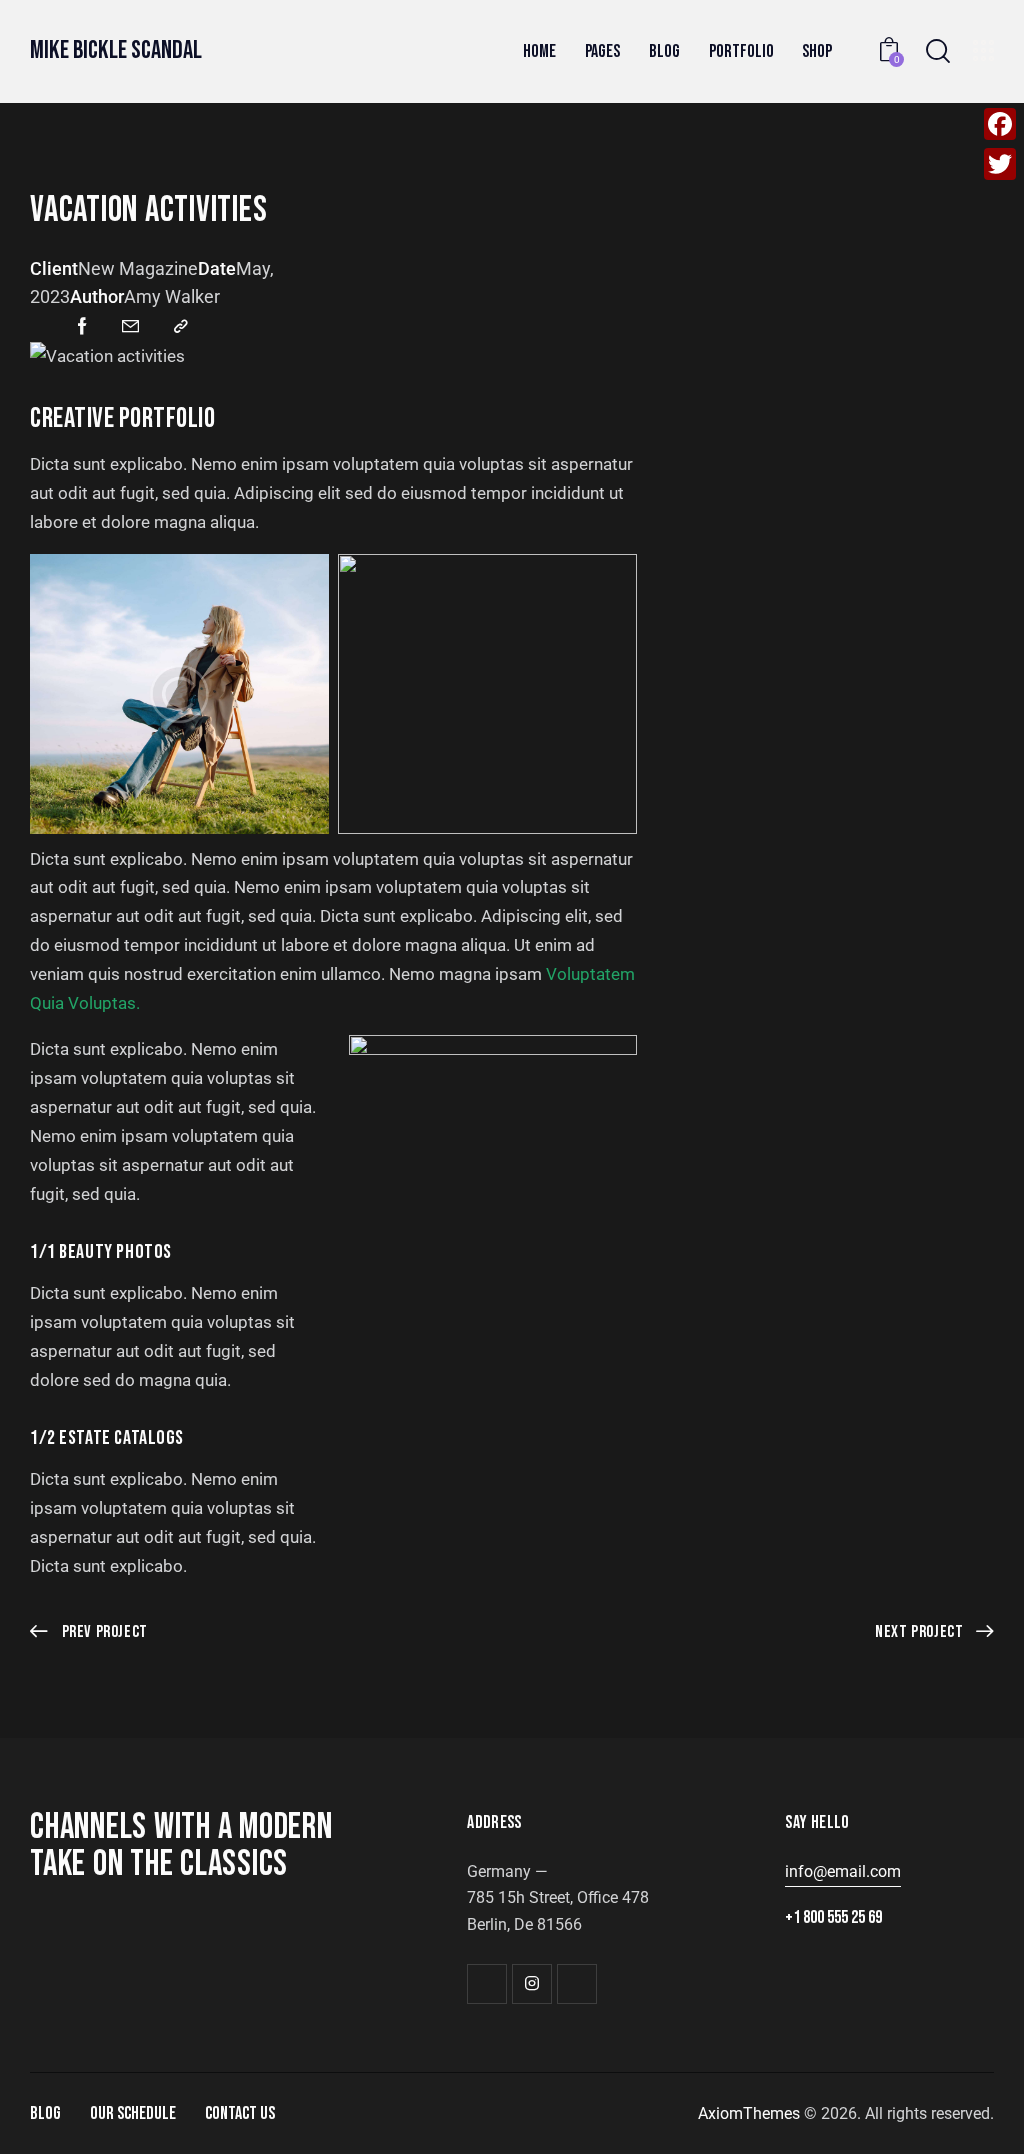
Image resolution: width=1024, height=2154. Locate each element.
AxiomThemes (749, 2113)
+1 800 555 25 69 (833, 1917)
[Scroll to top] (969, 2116)
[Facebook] (1000, 124)
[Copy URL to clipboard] (181, 327)
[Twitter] (1000, 164)
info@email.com (843, 1871)
